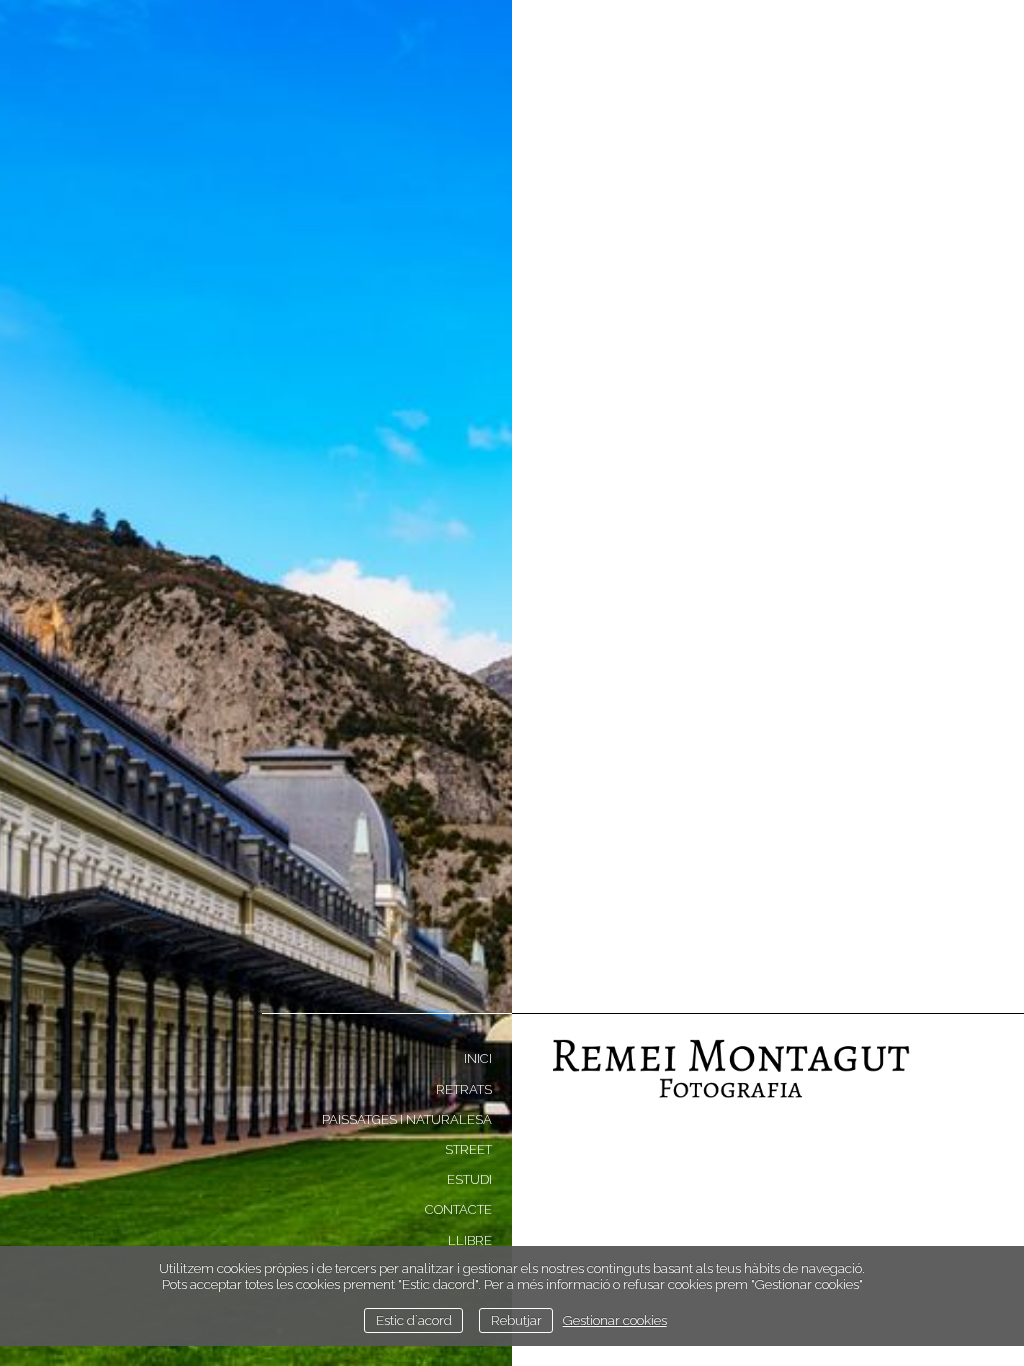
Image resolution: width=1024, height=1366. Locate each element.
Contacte (458, 1209)
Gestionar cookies (615, 1320)
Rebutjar (516, 1320)
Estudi (469, 1179)
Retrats (464, 1089)
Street (468, 1149)
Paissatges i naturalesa (407, 1119)
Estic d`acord (414, 1320)
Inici (478, 1058)
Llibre (470, 1240)
